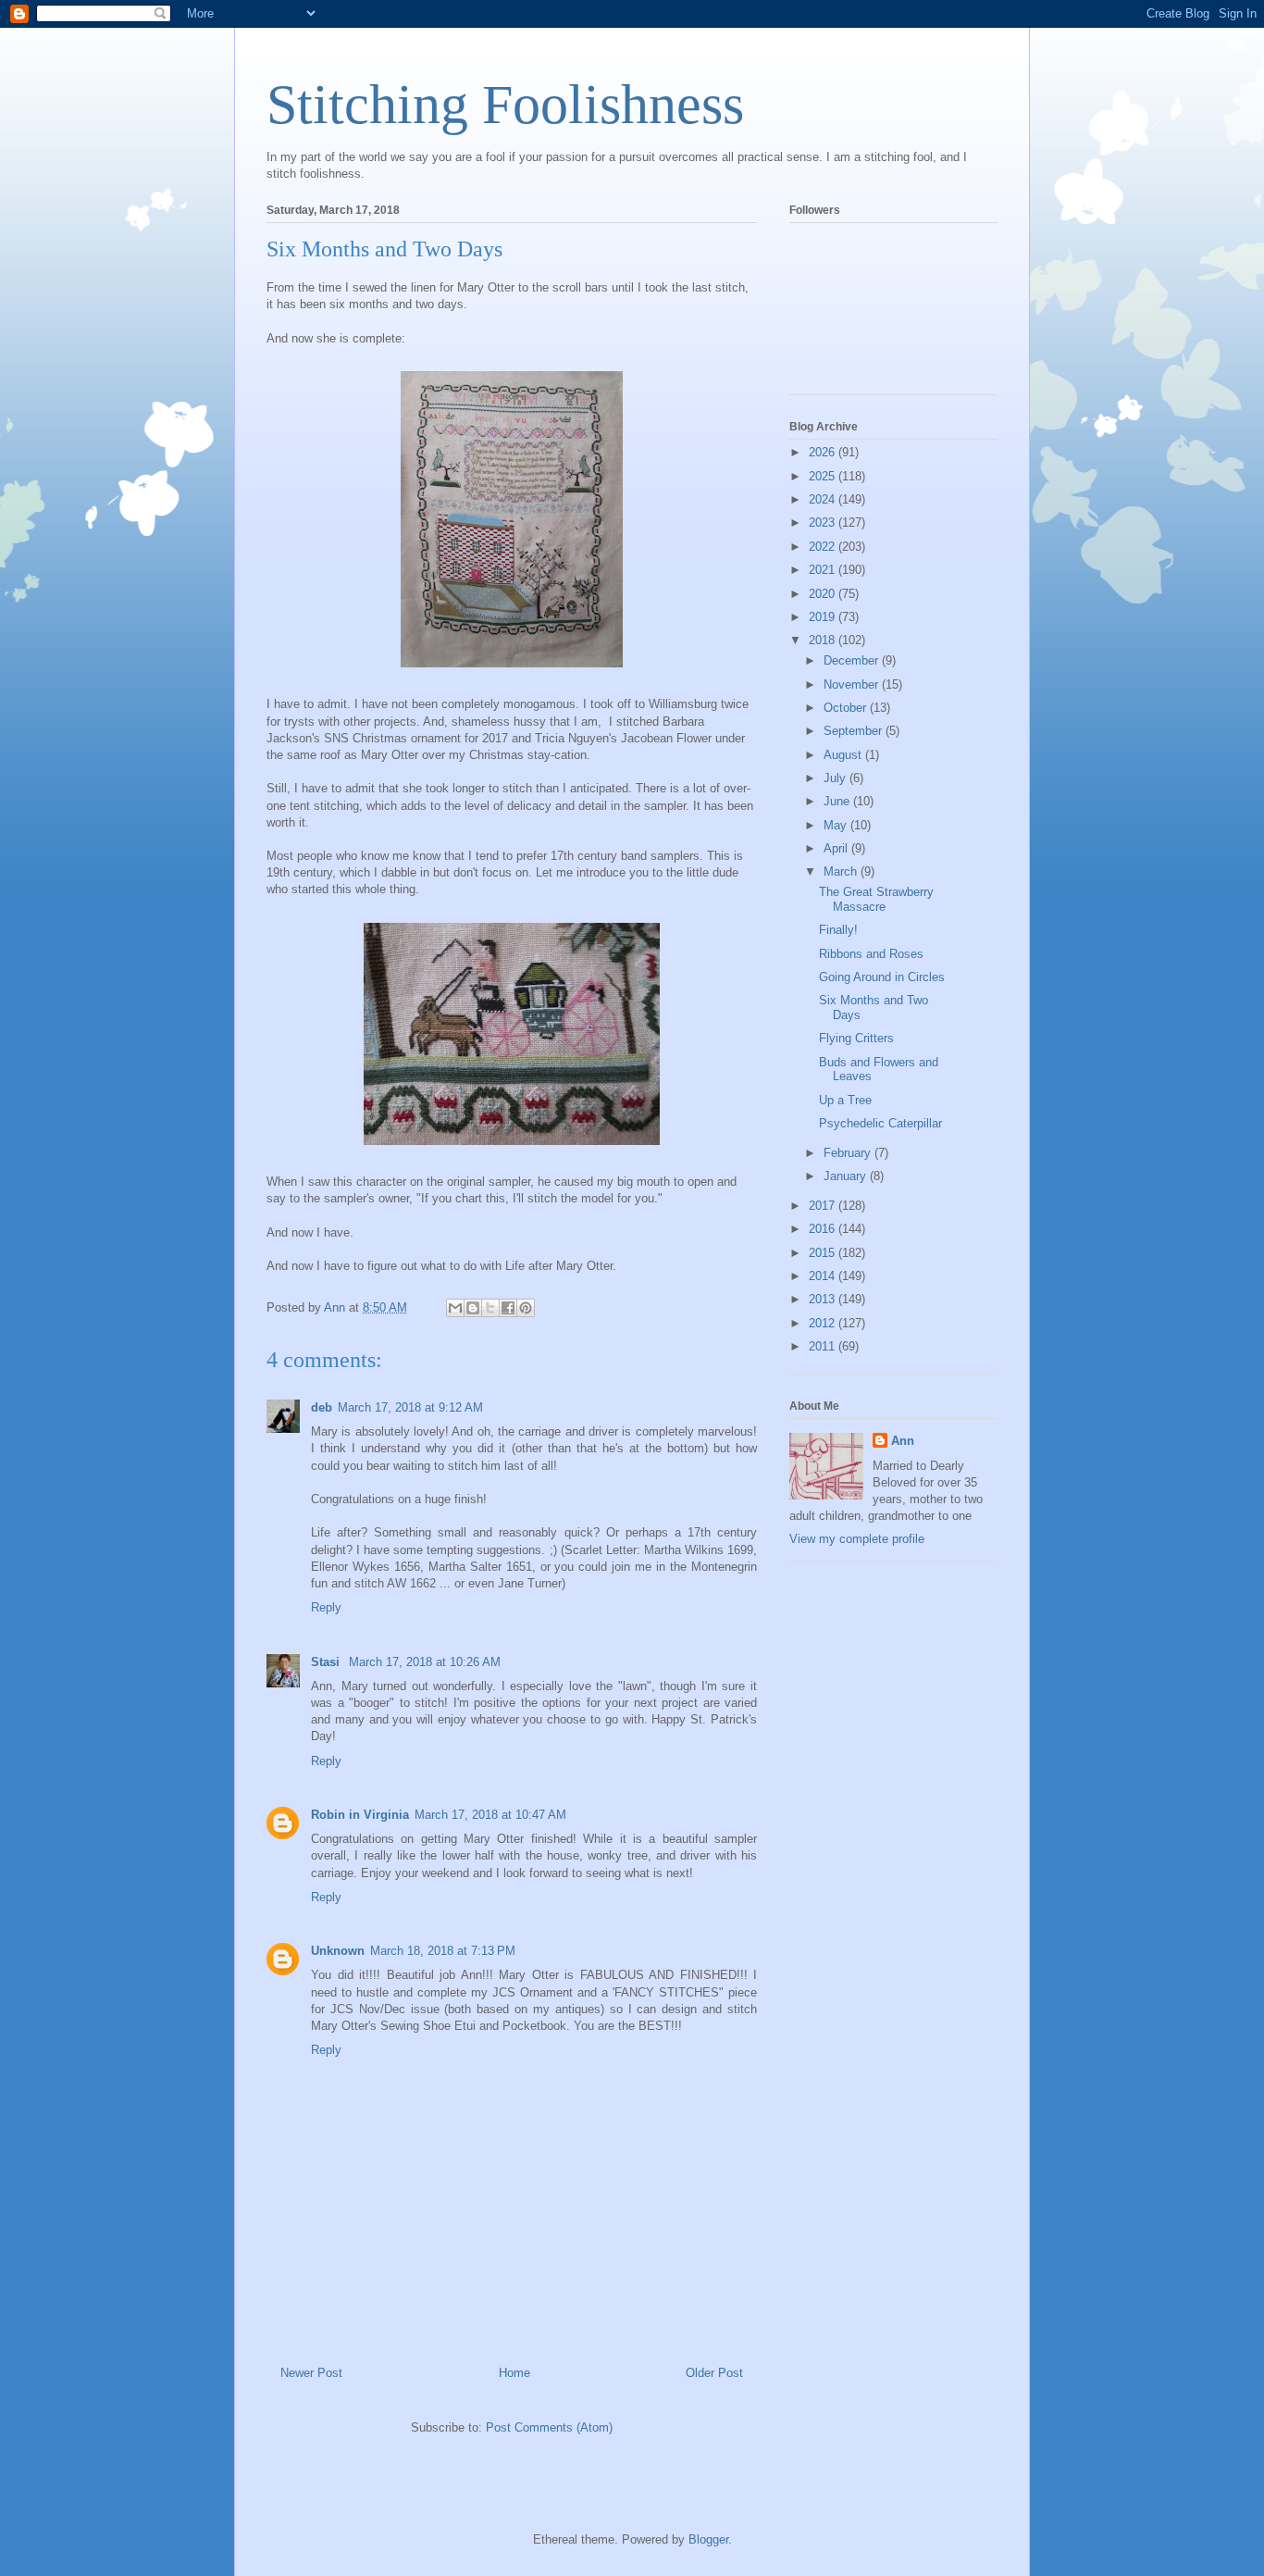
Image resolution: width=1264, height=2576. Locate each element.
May (837, 825)
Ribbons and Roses (871, 954)
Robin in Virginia (360, 1815)
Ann (903, 1441)
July (836, 778)
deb (322, 1407)
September (855, 731)
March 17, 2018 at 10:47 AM (490, 1815)
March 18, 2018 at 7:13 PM (443, 1951)
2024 (824, 499)
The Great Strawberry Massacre (876, 899)
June (838, 801)
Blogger (708, 2539)
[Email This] (455, 1308)
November (853, 684)
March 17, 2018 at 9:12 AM (410, 1407)
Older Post (714, 2373)
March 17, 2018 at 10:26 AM (425, 1662)
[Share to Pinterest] (526, 1308)
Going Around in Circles (882, 977)
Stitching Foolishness (505, 105)
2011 (824, 1346)
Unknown (338, 1951)
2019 (824, 617)
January (847, 1176)
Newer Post (311, 2373)
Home (514, 2373)
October (847, 708)
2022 (824, 547)
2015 (824, 1253)
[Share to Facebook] (508, 1308)
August (844, 755)
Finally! (838, 930)
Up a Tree (845, 1100)
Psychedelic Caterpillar (880, 1123)
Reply (326, 1607)
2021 (824, 570)
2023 (824, 523)
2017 (824, 1206)
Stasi (327, 1662)
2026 (824, 452)
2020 (824, 594)
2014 (824, 1276)
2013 (824, 1299)
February (849, 1153)
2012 (824, 1323)
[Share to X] (490, 1308)
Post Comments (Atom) (549, 2427)
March (842, 871)
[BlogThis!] (473, 1308)
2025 (824, 476)
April (837, 848)
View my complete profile (857, 1539)
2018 (824, 640)
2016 (824, 1229)
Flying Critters (856, 1038)
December (853, 660)
